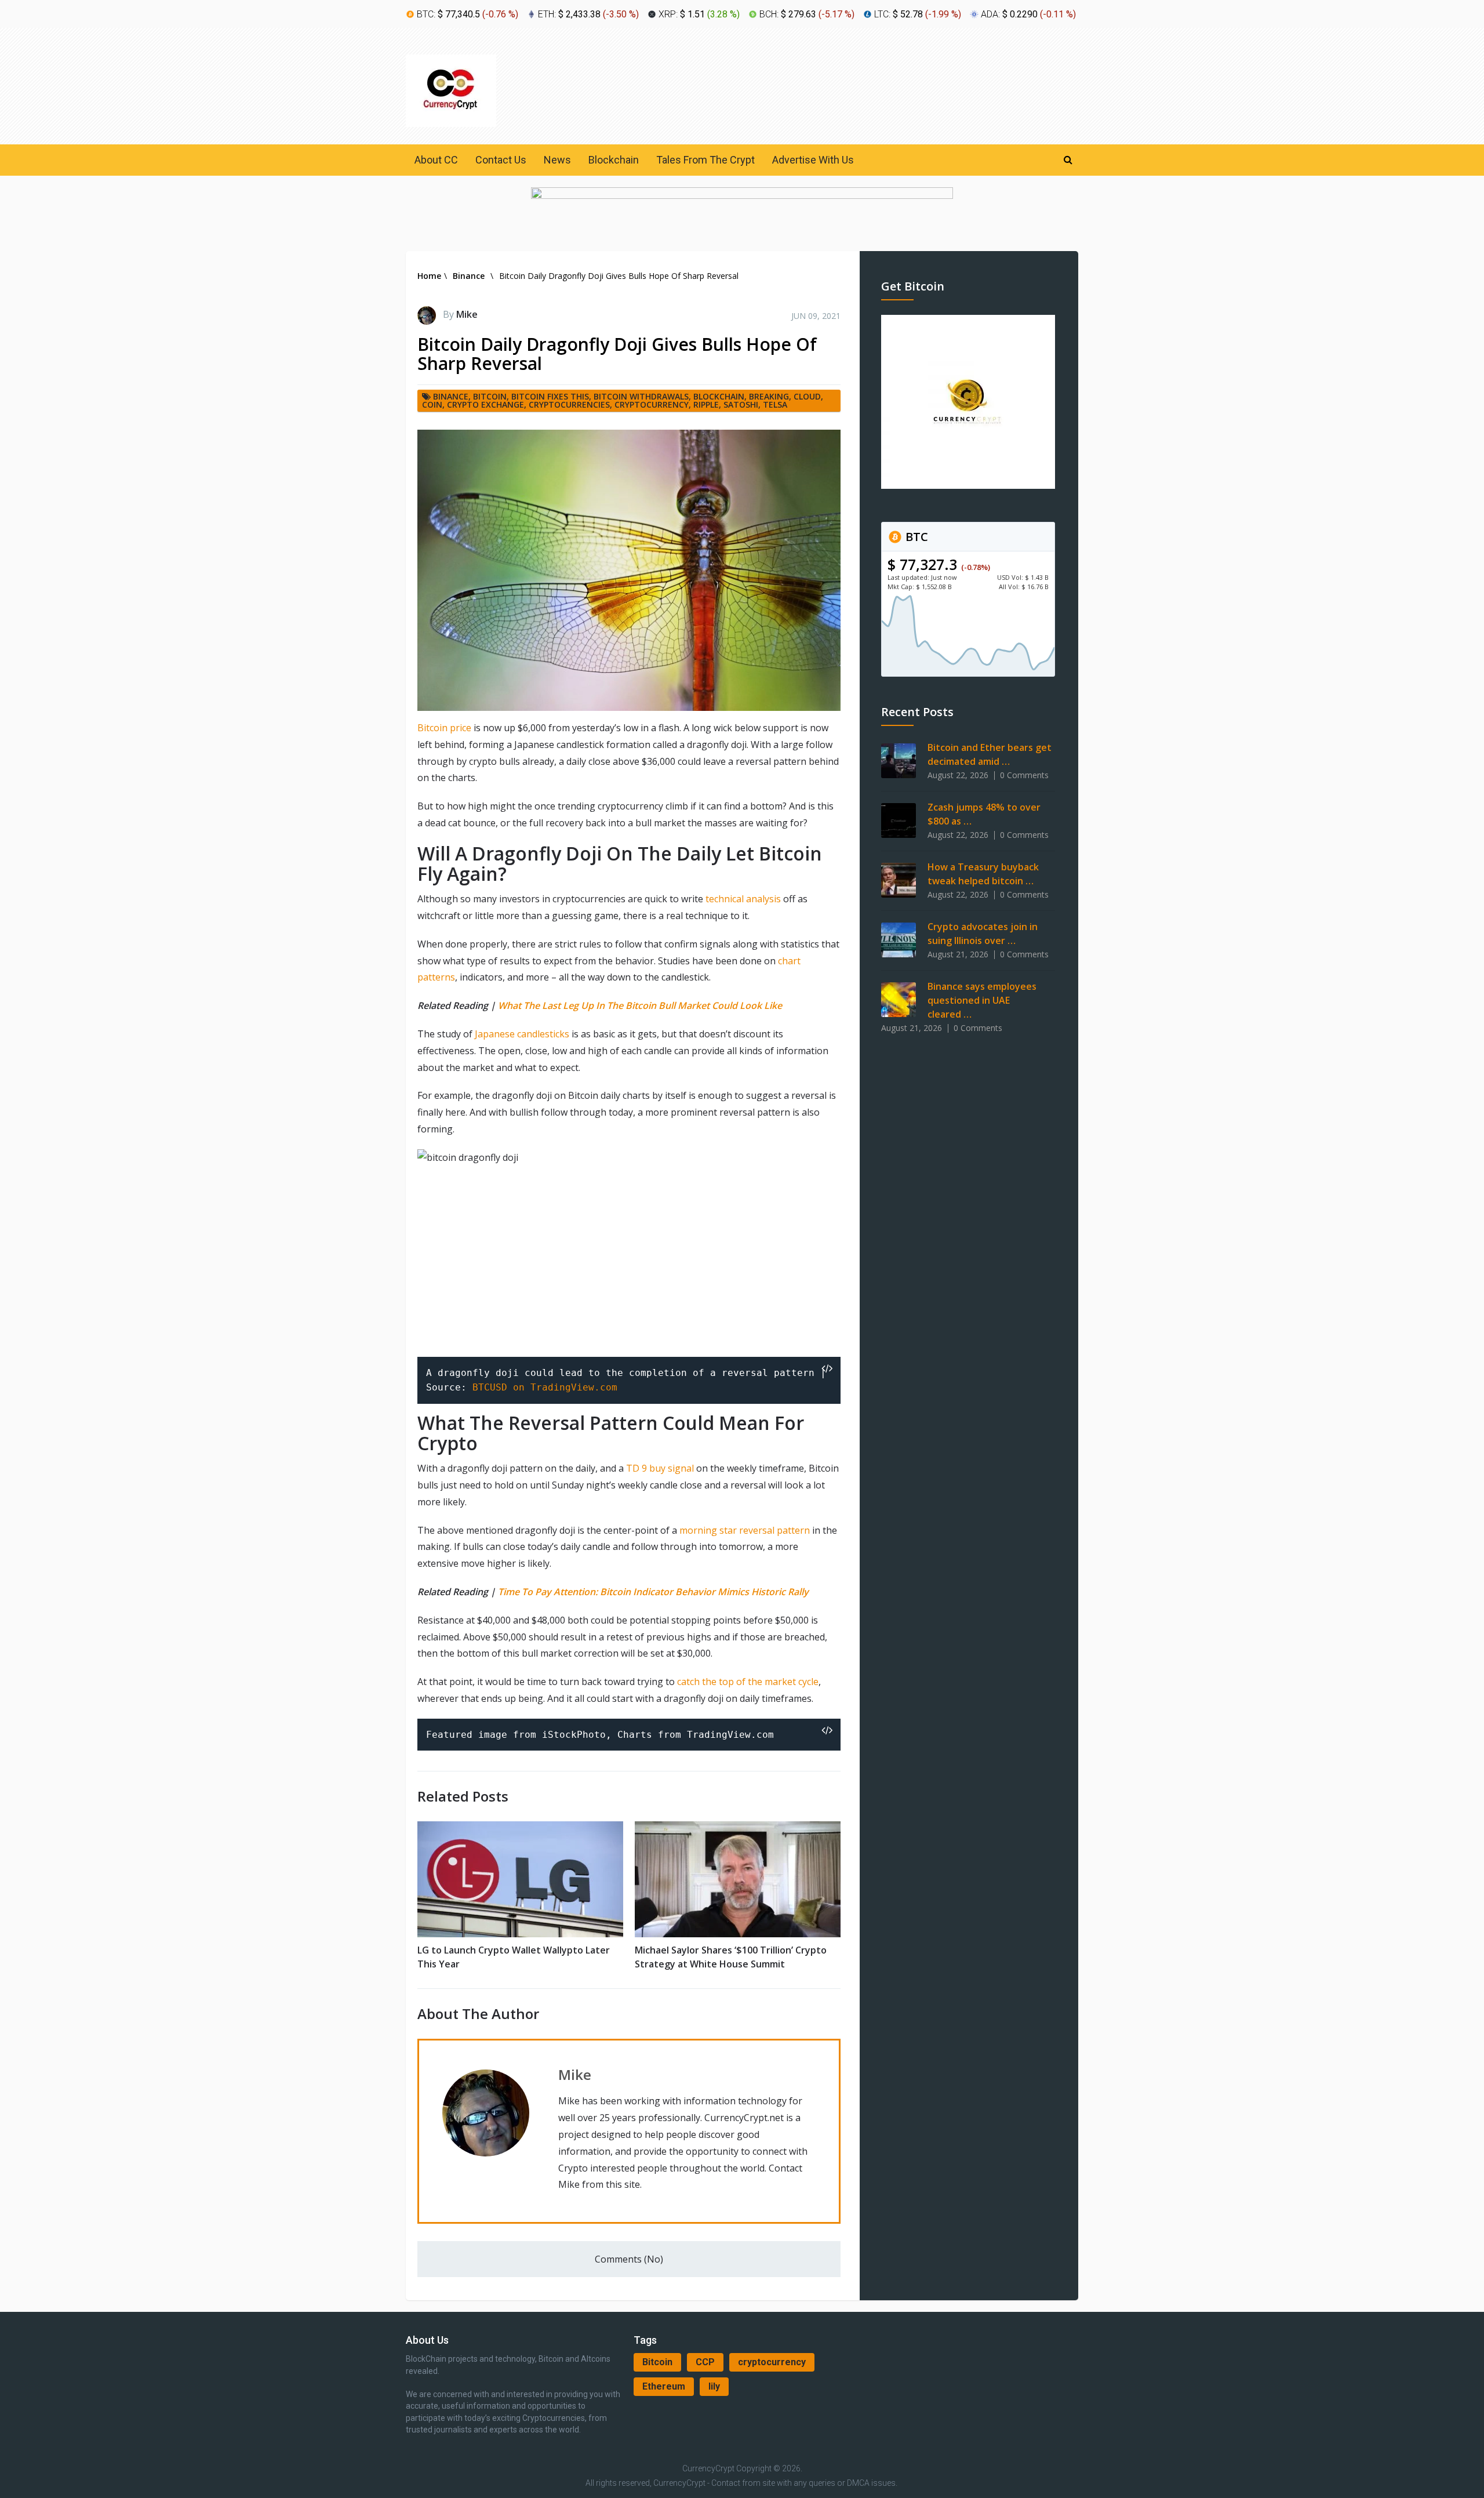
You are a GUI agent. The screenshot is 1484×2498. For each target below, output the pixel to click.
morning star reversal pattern (745, 1530)
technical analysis (743, 899)
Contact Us (501, 160)
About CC (436, 160)
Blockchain (614, 160)
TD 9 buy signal (660, 1468)
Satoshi (741, 404)
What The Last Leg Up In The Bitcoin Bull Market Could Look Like (640, 1005)
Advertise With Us (813, 160)
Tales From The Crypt (705, 160)
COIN (432, 404)
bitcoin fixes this (550, 396)
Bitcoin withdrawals (641, 396)
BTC (915, 537)
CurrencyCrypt (708, 2468)
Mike (467, 314)
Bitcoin (657, 2362)
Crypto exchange (485, 404)
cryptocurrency (772, 2362)
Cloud (807, 396)
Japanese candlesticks (522, 1034)
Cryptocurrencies (569, 404)
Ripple (706, 404)
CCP (705, 2362)
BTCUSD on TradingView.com (545, 1387)
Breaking (769, 396)
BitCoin (490, 396)
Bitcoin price (444, 728)
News (557, 160)
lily (714, 2386)
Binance (451, 396)
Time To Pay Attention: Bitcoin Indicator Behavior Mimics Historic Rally (653, 1592)
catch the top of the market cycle (748, 1682)
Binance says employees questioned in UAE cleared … (982, 1000)
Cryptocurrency (652, 404)
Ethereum (664, 2386)
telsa (775, 404)
